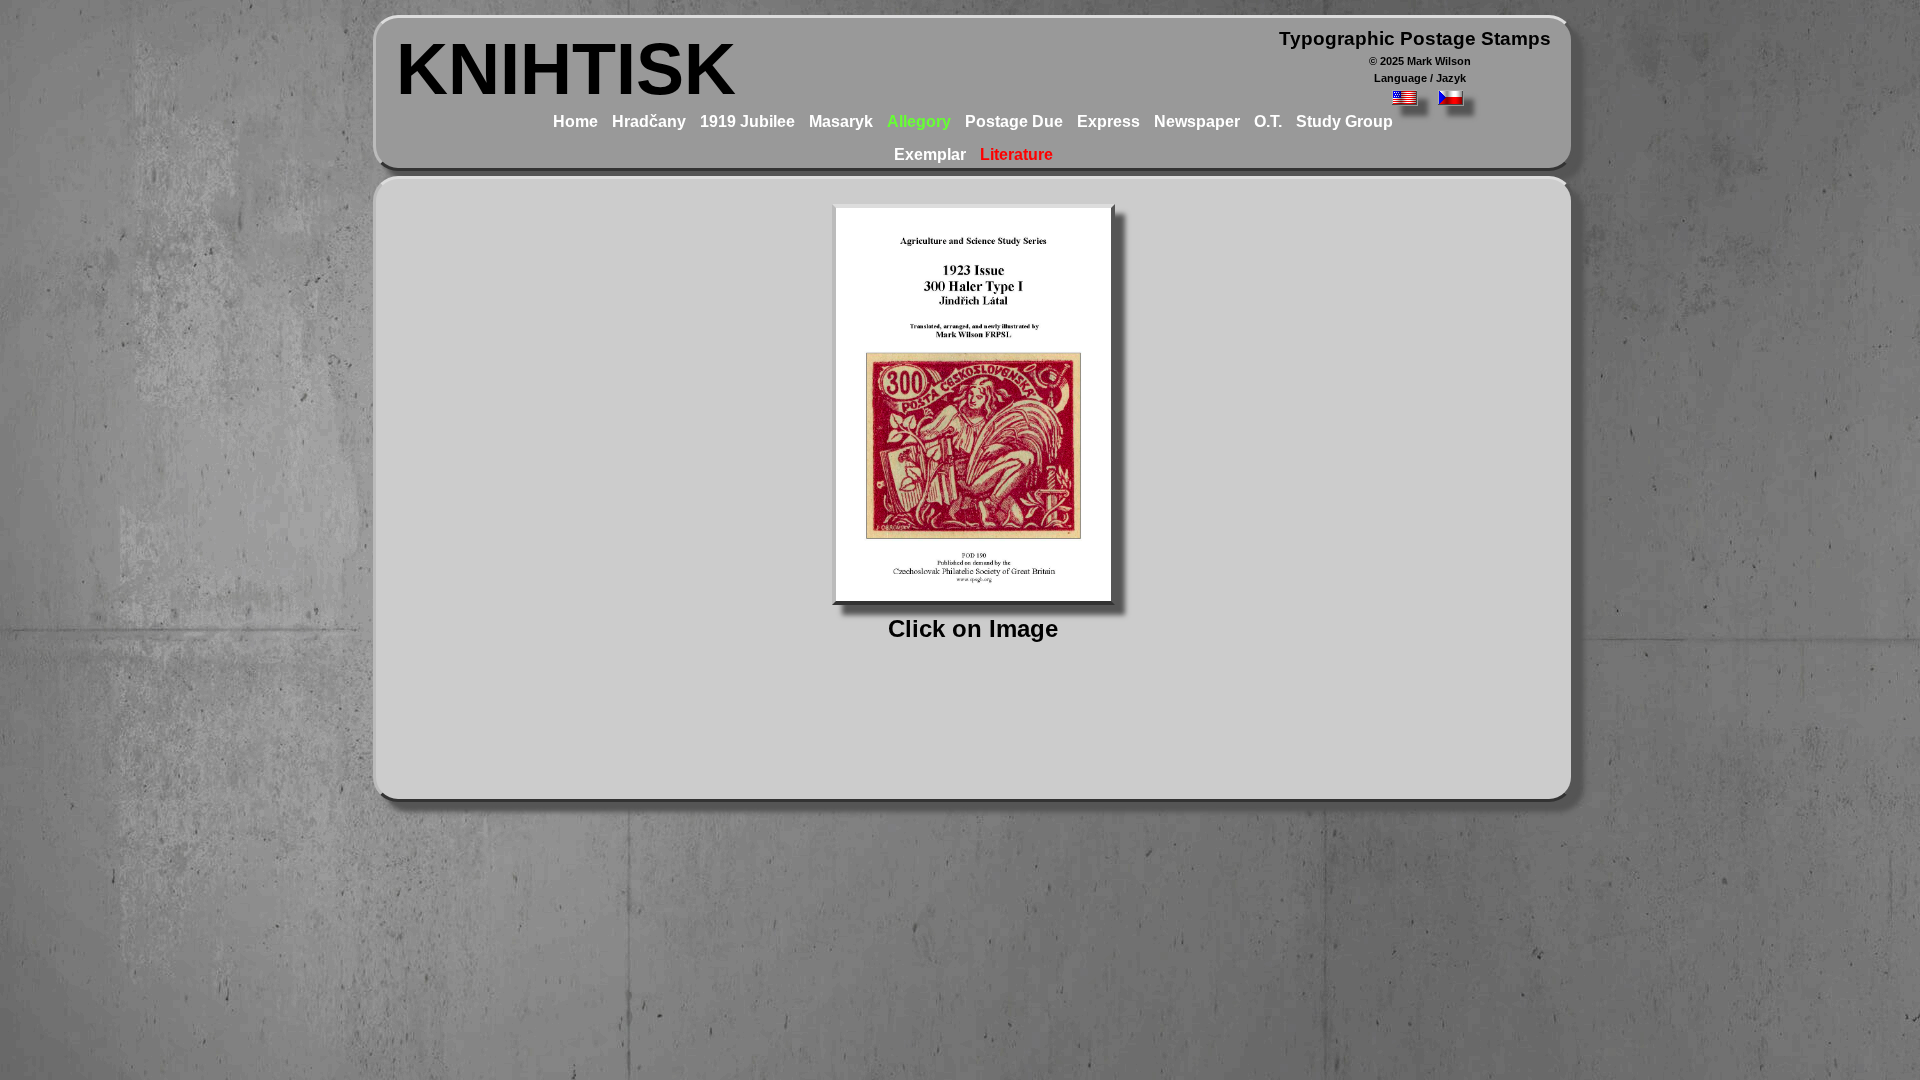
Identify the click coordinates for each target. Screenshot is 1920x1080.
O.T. (1268, 121)
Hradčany (649, 121)
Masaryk (841, 121)
